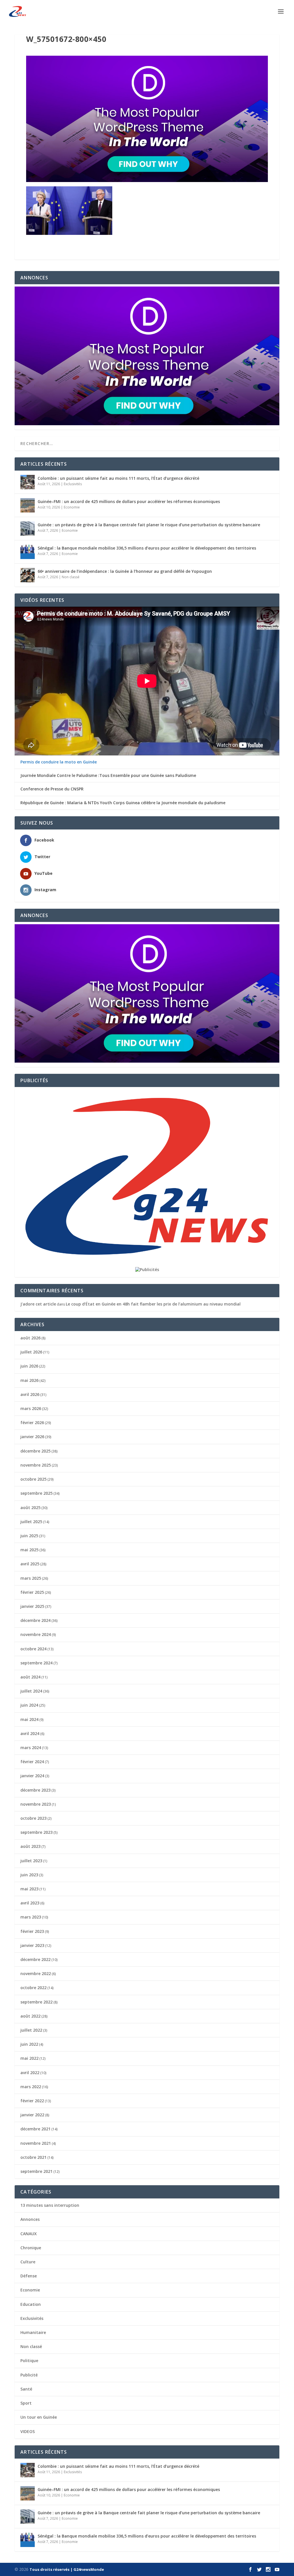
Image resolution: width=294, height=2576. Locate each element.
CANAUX (29, 2234)
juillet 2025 (31, 1522)
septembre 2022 (36, 2002)
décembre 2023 (35, 1790)
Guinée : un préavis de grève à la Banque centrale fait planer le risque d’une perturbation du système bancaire (149, 525)
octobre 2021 (33, 2157)
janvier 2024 (32, 1776)
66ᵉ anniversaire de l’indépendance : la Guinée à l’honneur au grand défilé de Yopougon (125, 571)
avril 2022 (30, 2073)
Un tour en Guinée (39, 2417)
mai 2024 (29, 1719)
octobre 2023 (33, 1818)
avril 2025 (30, 1564)
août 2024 (30, 1677)
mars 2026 (31, 1408)
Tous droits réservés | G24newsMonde (67, 2569)
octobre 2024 (33, 1649)
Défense (29, 2276)
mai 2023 (29, 1889)
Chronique (31, 2248)
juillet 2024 (31, 1691)
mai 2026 (29, 1380)
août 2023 (30, 1846)
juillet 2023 (31, 1861)
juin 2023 (29, 1875)
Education (31, 2304)
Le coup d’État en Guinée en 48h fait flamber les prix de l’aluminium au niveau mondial (153, 1304)
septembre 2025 (36, 1493)
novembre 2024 (36, 1634)
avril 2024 (30, 1733)
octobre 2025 (33, 1479)
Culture (28, 2262)
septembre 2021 (36, 2171)
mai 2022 (29, 2058)
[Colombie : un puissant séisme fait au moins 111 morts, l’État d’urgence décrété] (28, 482)
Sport (26, 2403)
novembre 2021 (36, 2143)
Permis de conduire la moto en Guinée (59, 762)
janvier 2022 (32, 2115)
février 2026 (32, 1423)
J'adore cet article (38, 1304)
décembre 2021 (35, 2129)
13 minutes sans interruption (50, 2205)
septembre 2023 (36, 1832)
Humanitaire (33, 2332)
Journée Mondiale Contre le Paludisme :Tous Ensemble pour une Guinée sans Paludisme (108, 775)
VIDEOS (28, 2431)
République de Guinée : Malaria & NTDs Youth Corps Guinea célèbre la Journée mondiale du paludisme (123, 803)
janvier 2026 (32, 1437)
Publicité (29, 2375)
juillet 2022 (31, 2030)
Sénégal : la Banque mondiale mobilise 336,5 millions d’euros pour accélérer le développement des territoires (147, 548)
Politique (29, 2361)
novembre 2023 (36, 1804)
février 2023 (32, 1931)
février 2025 (32, 1592)
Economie (72, 507)
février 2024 (32, 1762)
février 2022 (32, 2101)
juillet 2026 (31, 1352)
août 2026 (30, 1338)
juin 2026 (29, 1366)
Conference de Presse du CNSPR (52, 789)
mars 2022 (31, 2087)
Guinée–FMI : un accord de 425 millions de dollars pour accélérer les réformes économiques (129, 501)
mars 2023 (31, 1917)
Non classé (71, 577)
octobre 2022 (33, 1988)
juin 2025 (29, 1536)
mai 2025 (29, 1550)
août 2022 (30, 2016)
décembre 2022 (35, 1959)
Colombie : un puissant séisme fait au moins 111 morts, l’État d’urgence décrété (118, 478)
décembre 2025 (35, 1451)
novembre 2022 (36, 1973)
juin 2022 (29, 2044)
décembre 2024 (35, 1620)
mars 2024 (31, 1748)
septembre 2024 (36, 1663)
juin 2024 (29, 1705)
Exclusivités (73, 484)
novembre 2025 (36, 1465)
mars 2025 (31, 1578)
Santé (26, 2389)
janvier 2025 (32, 1606)
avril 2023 (30, 1903)
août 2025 (30, 1507)
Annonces (30, 2219)
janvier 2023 (32, 1945)
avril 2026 (30, 1394)
